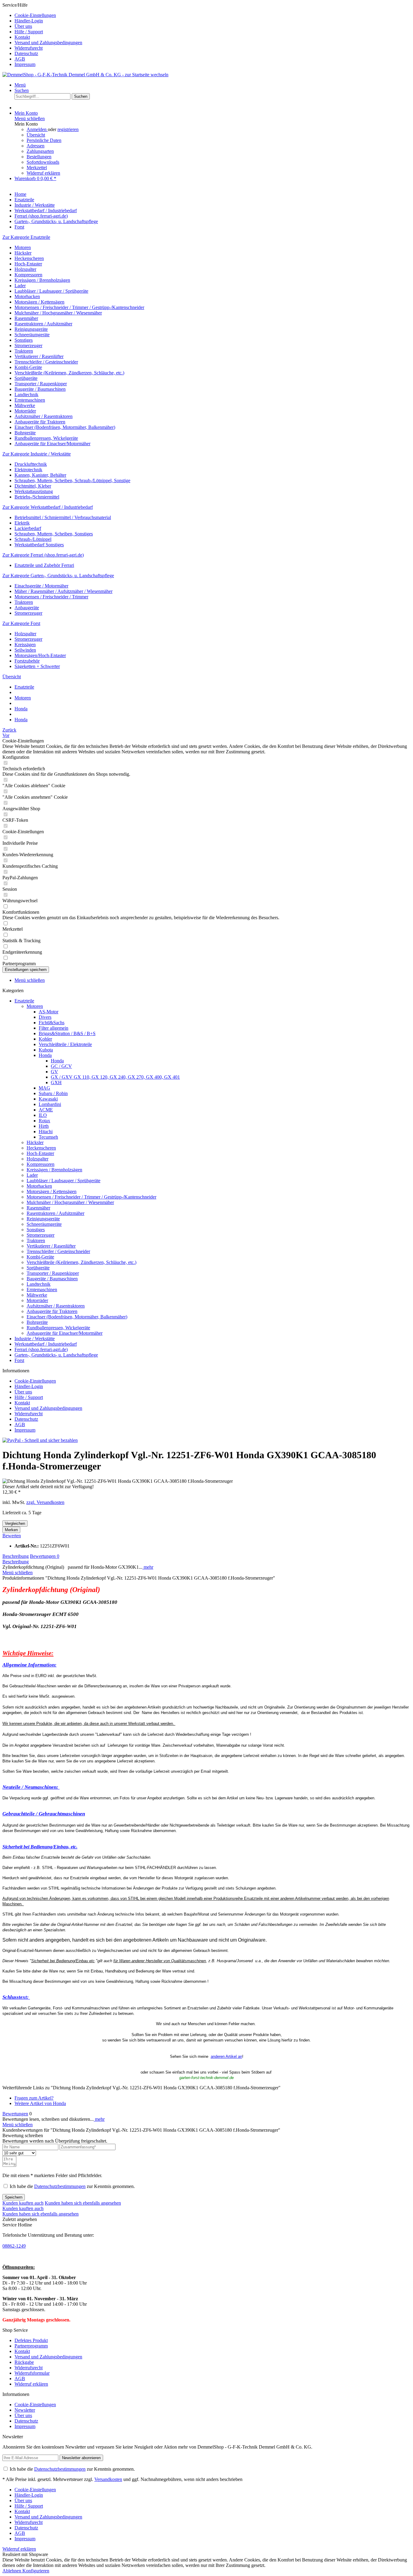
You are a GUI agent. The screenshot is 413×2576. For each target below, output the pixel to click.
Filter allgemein (54, 1028)
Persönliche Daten (44, 140)
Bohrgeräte (25, 433)
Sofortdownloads (43, 162)
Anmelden (37, 129)
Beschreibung (16, 1556)
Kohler (45, 1039)
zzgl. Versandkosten (45, 1502)
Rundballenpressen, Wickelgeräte (46, 438)
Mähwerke (25, 405)
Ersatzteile (24, 1001)
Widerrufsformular (32, 2373)
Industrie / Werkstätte (35, 1339)
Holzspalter (25, 269)
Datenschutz (26, 53)
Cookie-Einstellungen (35, 15)
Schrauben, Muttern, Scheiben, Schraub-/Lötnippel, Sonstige (72, 480)
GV (54, 1072)
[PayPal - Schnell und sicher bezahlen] (40, 1440)
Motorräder (25, 411)
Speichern (14, 2197)
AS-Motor (49, 1012)
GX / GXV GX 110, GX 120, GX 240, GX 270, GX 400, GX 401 (115, 1077)
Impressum (25, 64)
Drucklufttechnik (31, 464)
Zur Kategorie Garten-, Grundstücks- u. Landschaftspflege (58, 576)
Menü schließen (30, 118)
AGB (20, 59)
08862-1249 (14, 2246)
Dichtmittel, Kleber (33, 486)
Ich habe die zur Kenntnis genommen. (72, 2186)
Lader (20, 286)
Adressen (36, 146)
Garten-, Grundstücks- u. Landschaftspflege (56, 1355)
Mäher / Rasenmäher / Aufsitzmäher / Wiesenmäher (63, 591)
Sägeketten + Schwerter (37, 666)
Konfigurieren (36, 2571)
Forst (19, 1360)
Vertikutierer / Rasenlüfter (39, 356)
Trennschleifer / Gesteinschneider (46, 362)
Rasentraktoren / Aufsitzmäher (43, 324)
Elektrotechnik (28, 470)
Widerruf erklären (43, 173)
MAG (44, 1088)
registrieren (68, 129)
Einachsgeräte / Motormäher (41, 586)
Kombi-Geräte (28, 367)
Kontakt (22, 37)
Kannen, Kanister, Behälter (40, 475)
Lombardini (50, 1104)
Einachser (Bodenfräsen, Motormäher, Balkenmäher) (65, 427)
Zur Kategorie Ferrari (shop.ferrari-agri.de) (43, 555)
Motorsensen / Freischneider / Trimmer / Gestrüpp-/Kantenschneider (79, 307)
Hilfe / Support (29, 32)
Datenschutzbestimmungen (60, 2186)
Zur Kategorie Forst (21, 623)
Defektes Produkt (31, 2340)
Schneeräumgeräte (32, 335)
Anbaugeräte (27, 608)
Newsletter (25, 2410)
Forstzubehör (27, 661)
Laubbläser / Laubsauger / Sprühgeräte (51, 291)
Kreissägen (25, 645)
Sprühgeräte (26, 378)
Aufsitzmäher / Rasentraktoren (44, 416)
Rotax (44, 1121)
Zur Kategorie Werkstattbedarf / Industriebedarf (48, 507)
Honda (45, 1055)
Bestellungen (39, 157)
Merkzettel (37, 168)
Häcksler (23, 253)
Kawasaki (48, 1099)
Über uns (23, 26)
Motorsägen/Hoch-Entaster (40, 655)
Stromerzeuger (28, 345)
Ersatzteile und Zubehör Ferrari (44, 565)
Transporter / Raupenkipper (41, 384)
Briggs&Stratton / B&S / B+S (67, 1033)
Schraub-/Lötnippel (33, 539)
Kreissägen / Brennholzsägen (42, 280)
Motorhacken (27, 296)
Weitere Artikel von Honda (40, 2103)
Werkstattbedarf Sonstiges (39, 545)
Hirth (44, 1126)
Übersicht (36, 135)
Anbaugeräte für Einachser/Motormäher (52, 444)
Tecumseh (48, 1137)
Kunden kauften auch (23, 2203)
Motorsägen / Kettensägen (39, 302)
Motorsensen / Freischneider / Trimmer (51, 597)
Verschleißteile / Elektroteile (65, 1044)
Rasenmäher (26, 318)
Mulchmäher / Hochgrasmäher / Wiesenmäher (58, 313)
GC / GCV (61, 1066)
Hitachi (46, 1132)
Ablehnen (12, 2571)
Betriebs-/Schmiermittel (37, 497)
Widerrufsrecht (29, 48)
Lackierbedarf (28, 528)
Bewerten (12, 1536)
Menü (20, 85)
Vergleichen (15, 1523)
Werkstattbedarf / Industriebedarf (46, 1344)
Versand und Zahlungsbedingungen (48, 43)
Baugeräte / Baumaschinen (40, 389)
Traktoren (24, 351)
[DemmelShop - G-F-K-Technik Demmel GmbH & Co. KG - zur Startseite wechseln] (85, 75)
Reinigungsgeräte (31, 329)
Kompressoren (28, 275)
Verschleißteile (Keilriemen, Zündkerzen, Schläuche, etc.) (69, 373)
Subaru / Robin (53, 1093)
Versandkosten (108, 2479)
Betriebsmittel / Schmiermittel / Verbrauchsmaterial (63, 517)
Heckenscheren (29, 258)
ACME (46, 1110)
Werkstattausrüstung (34, 491)
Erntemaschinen (30, 400)
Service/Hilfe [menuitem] (42, 35)
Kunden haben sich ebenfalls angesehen (83, 2203)
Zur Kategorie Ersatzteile (26, 237)
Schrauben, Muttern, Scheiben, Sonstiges (54, 534)
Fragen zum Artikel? (34, 2098)
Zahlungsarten (40, 151)
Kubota (46, 1050)
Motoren (23, 247)
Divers (45, 1017)
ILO (43, 1115)
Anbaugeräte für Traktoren (40, 422)
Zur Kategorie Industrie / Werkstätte (37, 454)
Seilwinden (25, 650)
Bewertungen (45, 1556)
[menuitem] (213, 15)
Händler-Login (29, 21)
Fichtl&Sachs (52, 1023)
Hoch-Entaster (28, 264)
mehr (148, 1567)
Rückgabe (24, 2362)
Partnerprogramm (31, 2346)
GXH (56, 1082)
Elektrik (22, 523)
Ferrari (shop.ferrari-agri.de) (41, 1349)
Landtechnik (26, 395)
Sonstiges (24, 340)
